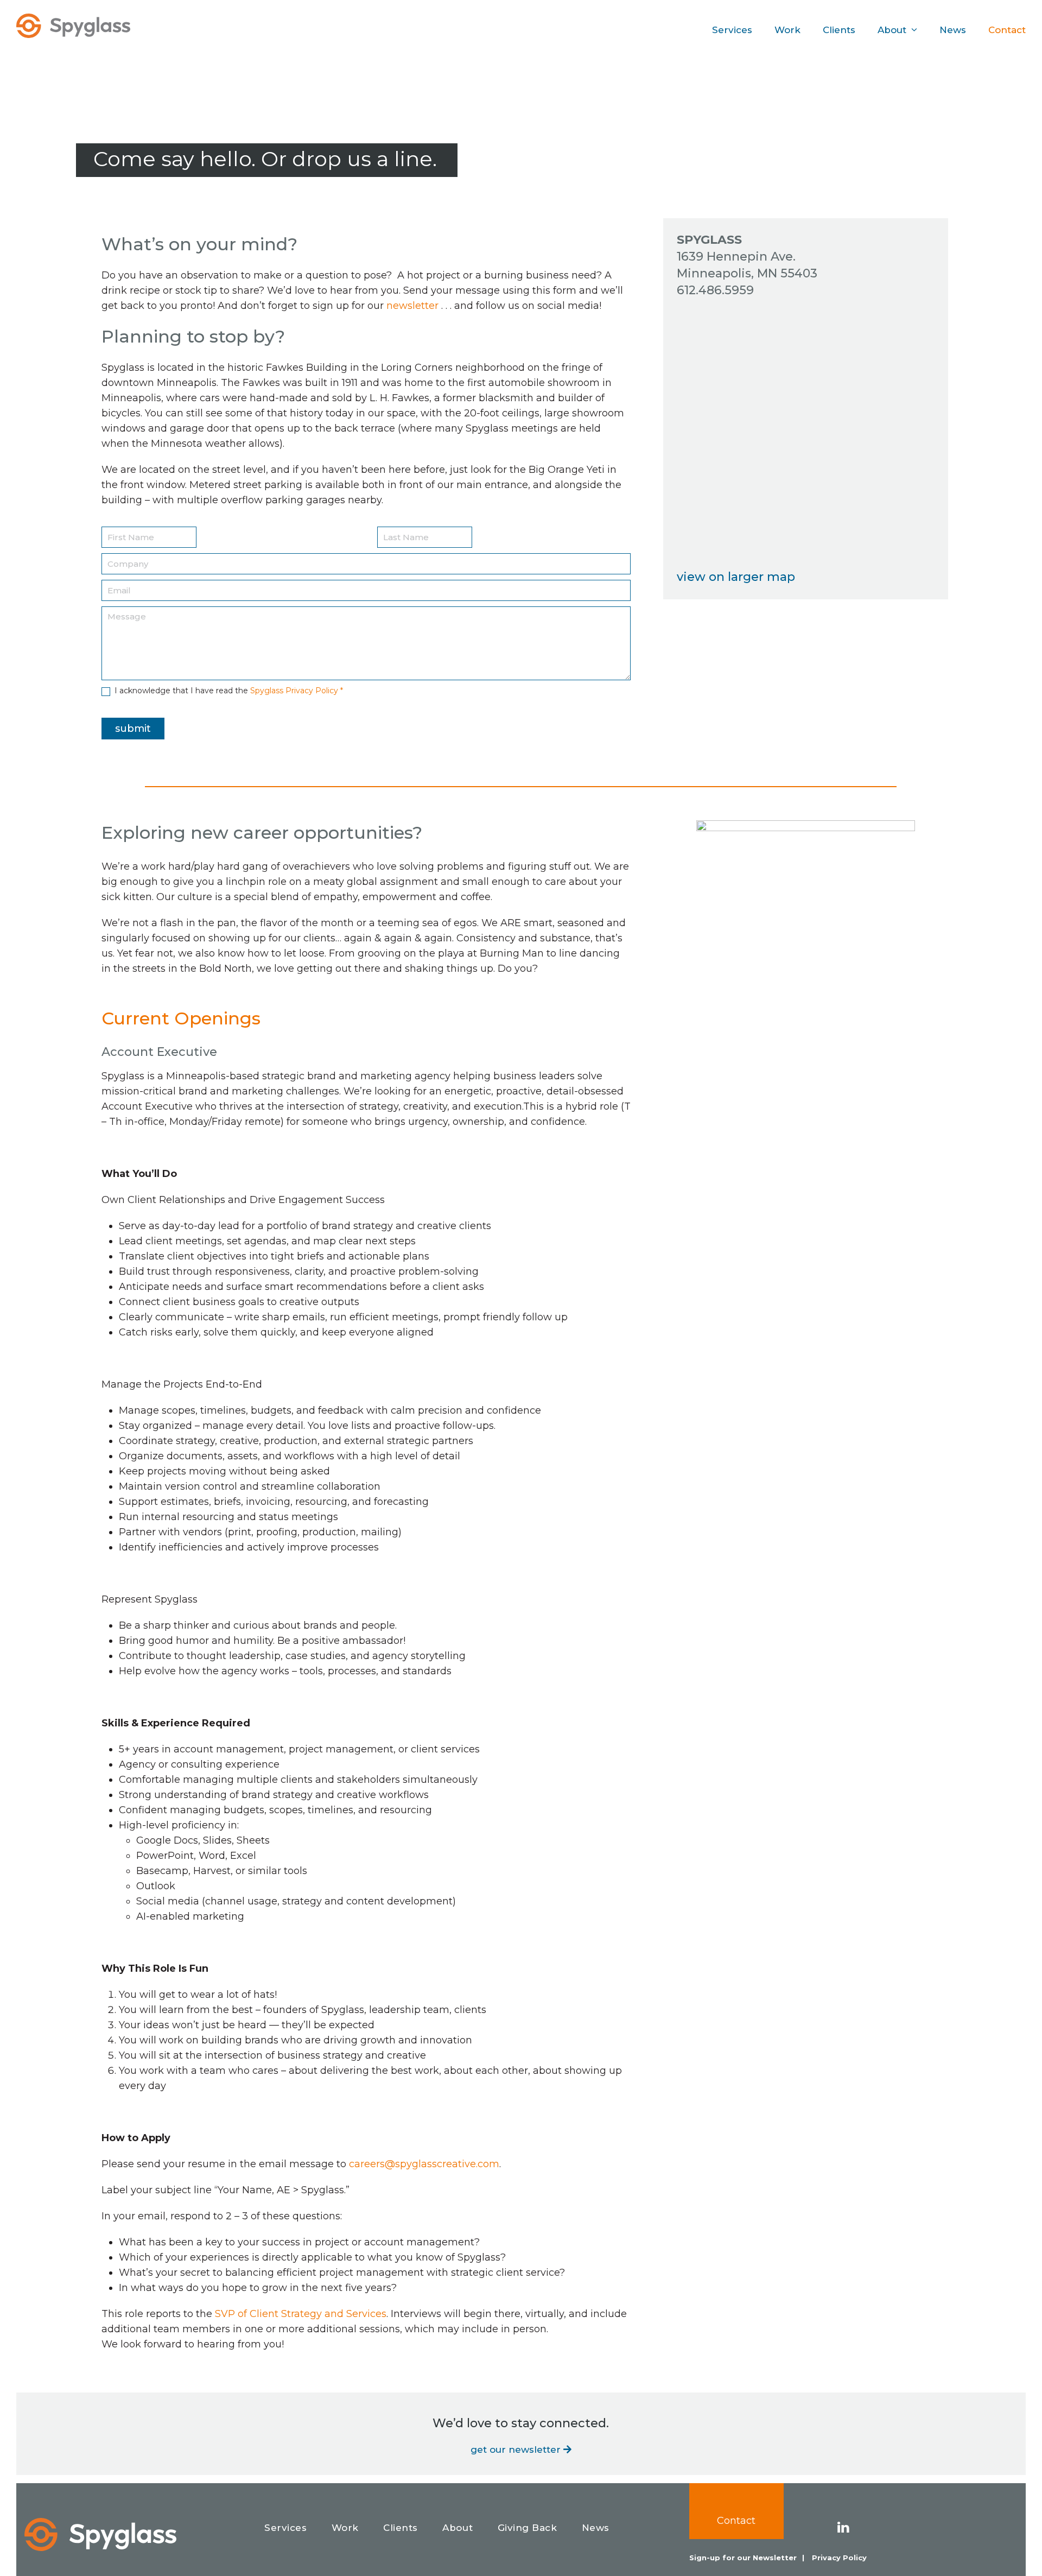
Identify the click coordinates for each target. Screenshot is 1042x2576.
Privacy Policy (839, 2558)
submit (133, 729)
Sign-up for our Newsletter (743, 2558)
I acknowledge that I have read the (228, 691)
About (458, 2528)
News (596, 2528)
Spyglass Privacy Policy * (297, 691)
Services (285, 2528)
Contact (736, 2521)
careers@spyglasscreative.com (424, 2164)
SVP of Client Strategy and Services (301, 2314)
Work (345, 2528)
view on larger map (736, 577)
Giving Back (528, 2528)
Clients (401, 2528)
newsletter (412, 306)
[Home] (100, 2534)
